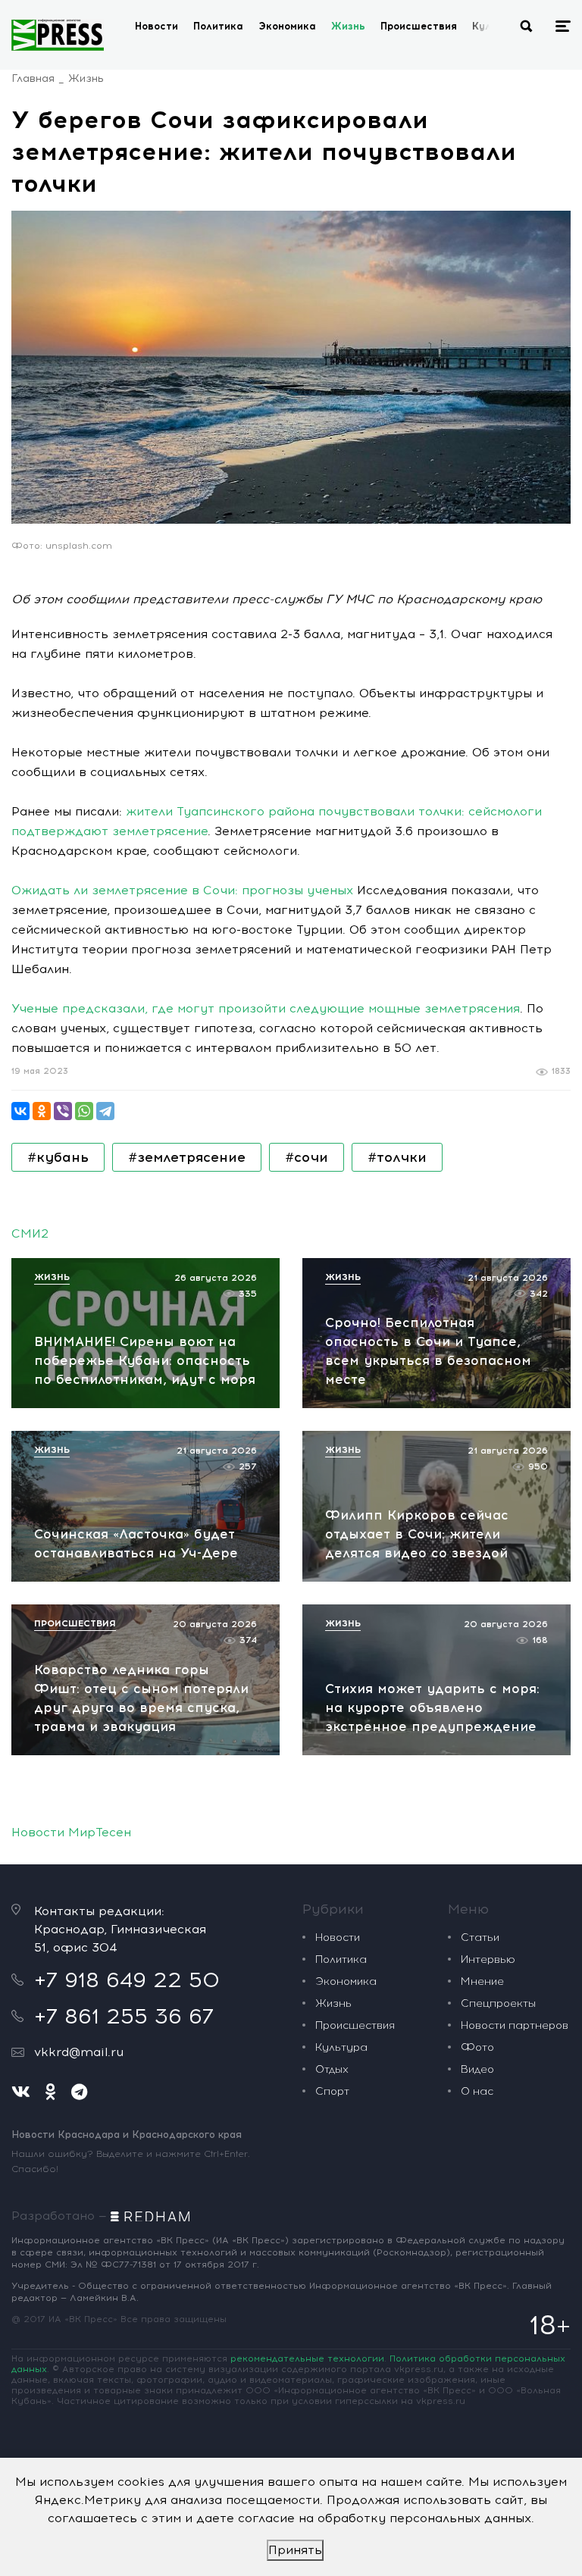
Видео (477, 2069)
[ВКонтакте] (20, 1111)
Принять (295, 2550)
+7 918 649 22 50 (127, 1980)
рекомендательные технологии (307, 2358)
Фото (477, 2047)
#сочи (307, 1157)
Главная (33, 78)
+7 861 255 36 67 (124, 2016)
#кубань (58, 1157)
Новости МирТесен (71, 1832)
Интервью (488, 1959)
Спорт (332, 2091)
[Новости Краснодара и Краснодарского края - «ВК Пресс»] (58, 35)
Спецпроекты (498, 2003)
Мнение (482, 1981)
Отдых (332, 2069)
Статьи (480, 1937)
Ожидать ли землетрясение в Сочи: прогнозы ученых (182, 890)
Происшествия (419, 26)
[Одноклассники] (42, 1111)
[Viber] (63, 1111)
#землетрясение (187, 1157)
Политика (218, 26)
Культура (341, 2047)
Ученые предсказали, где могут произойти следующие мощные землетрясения (266, 1008)
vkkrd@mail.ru (79, 2052)
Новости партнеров (515, 2025)
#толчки (397, 1157)
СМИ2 (30, 1233)
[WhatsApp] (84, 1111)
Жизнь (348, 26)
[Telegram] (105, 1111)
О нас (477, 2091)
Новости (156, 26)
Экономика (287, 26)
